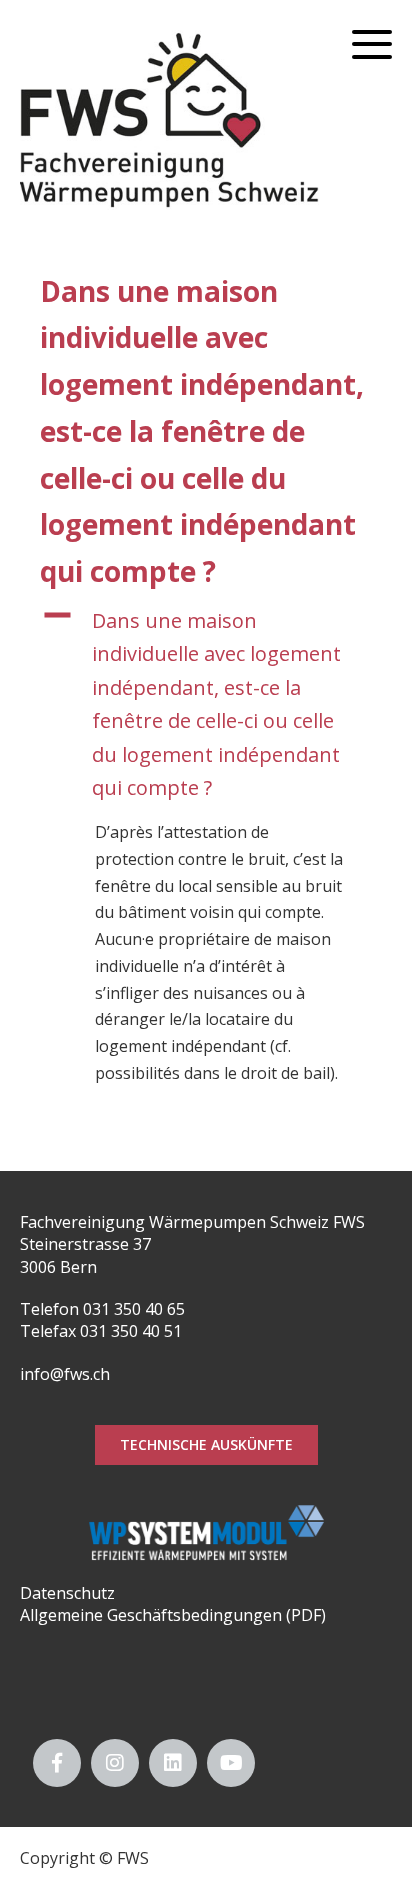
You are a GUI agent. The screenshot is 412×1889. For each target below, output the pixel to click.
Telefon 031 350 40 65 (102, 1309)
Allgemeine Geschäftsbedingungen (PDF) (173, 1615)
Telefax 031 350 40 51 (101, 1331)
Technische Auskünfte (206, 1444)
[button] (206, 704)
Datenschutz (67, 1593)
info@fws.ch (65, 1374)
